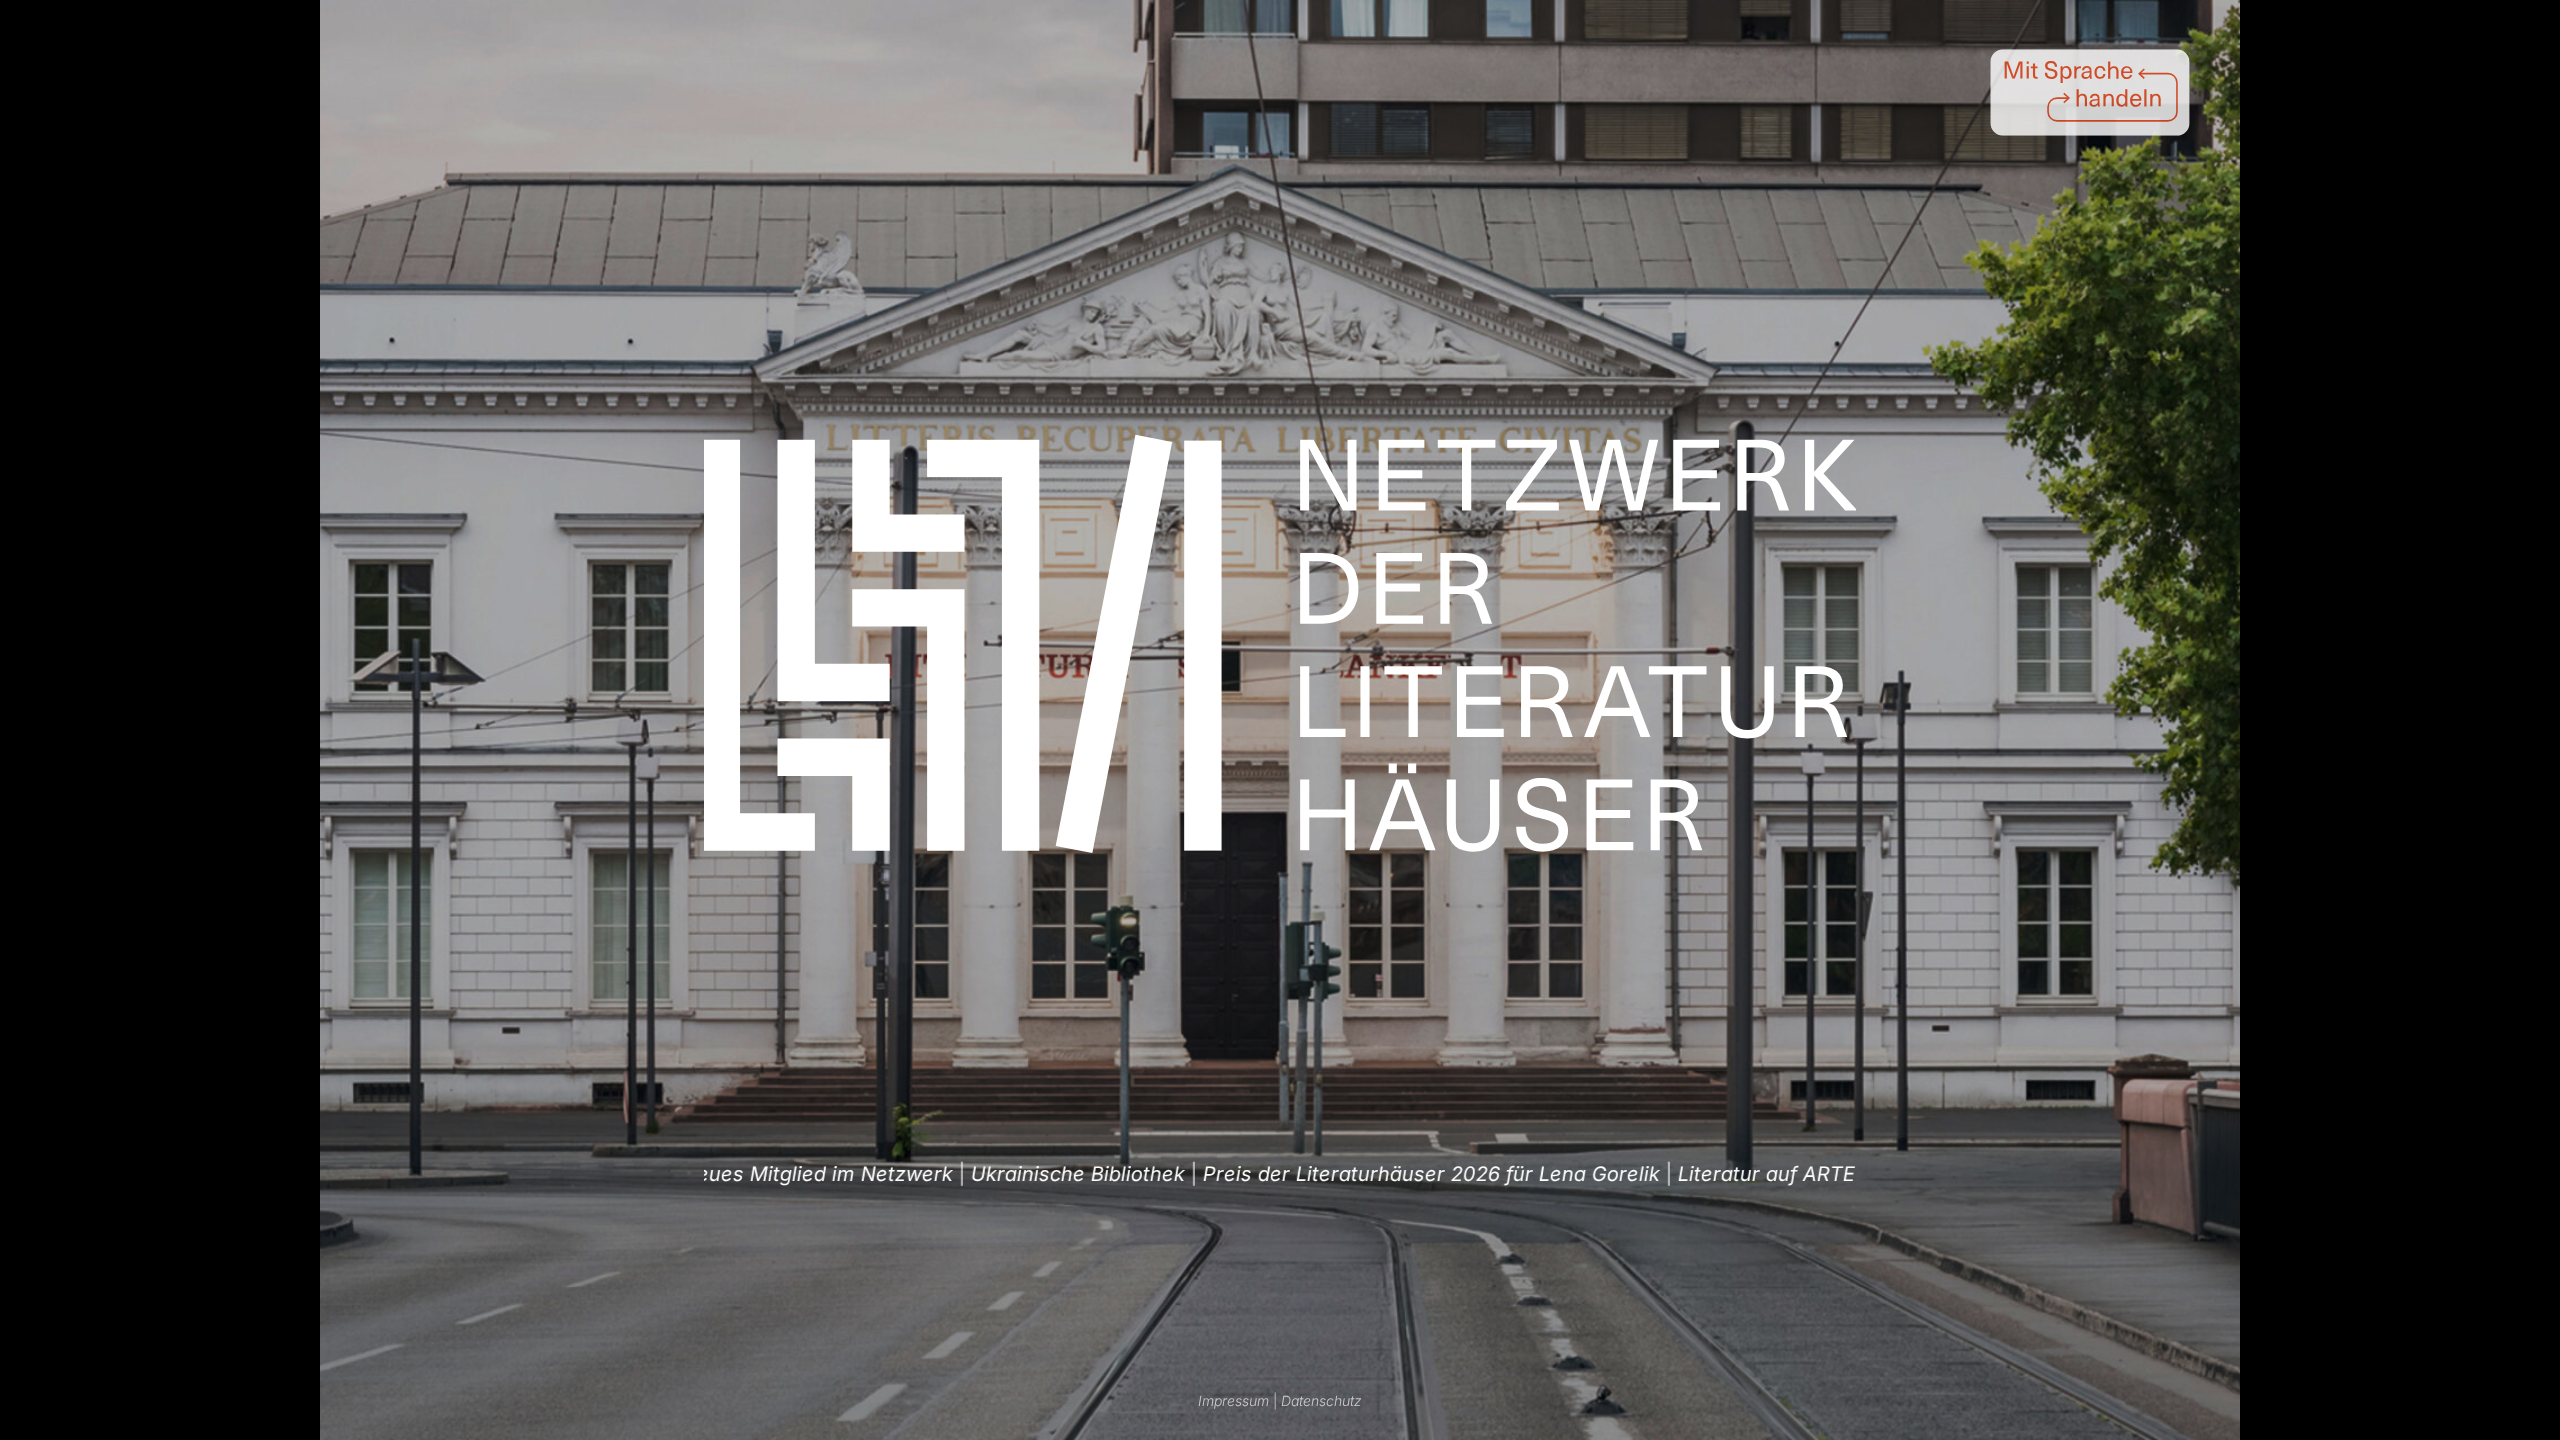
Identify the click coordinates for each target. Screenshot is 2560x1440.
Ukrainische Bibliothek (883, 1174)
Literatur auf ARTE (1571, 1174)
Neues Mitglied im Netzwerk (1813, 1174)
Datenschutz (1321, 1400)
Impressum (1233, 1400)
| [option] (892, 1174)
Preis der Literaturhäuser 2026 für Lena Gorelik (1236, 1174)
